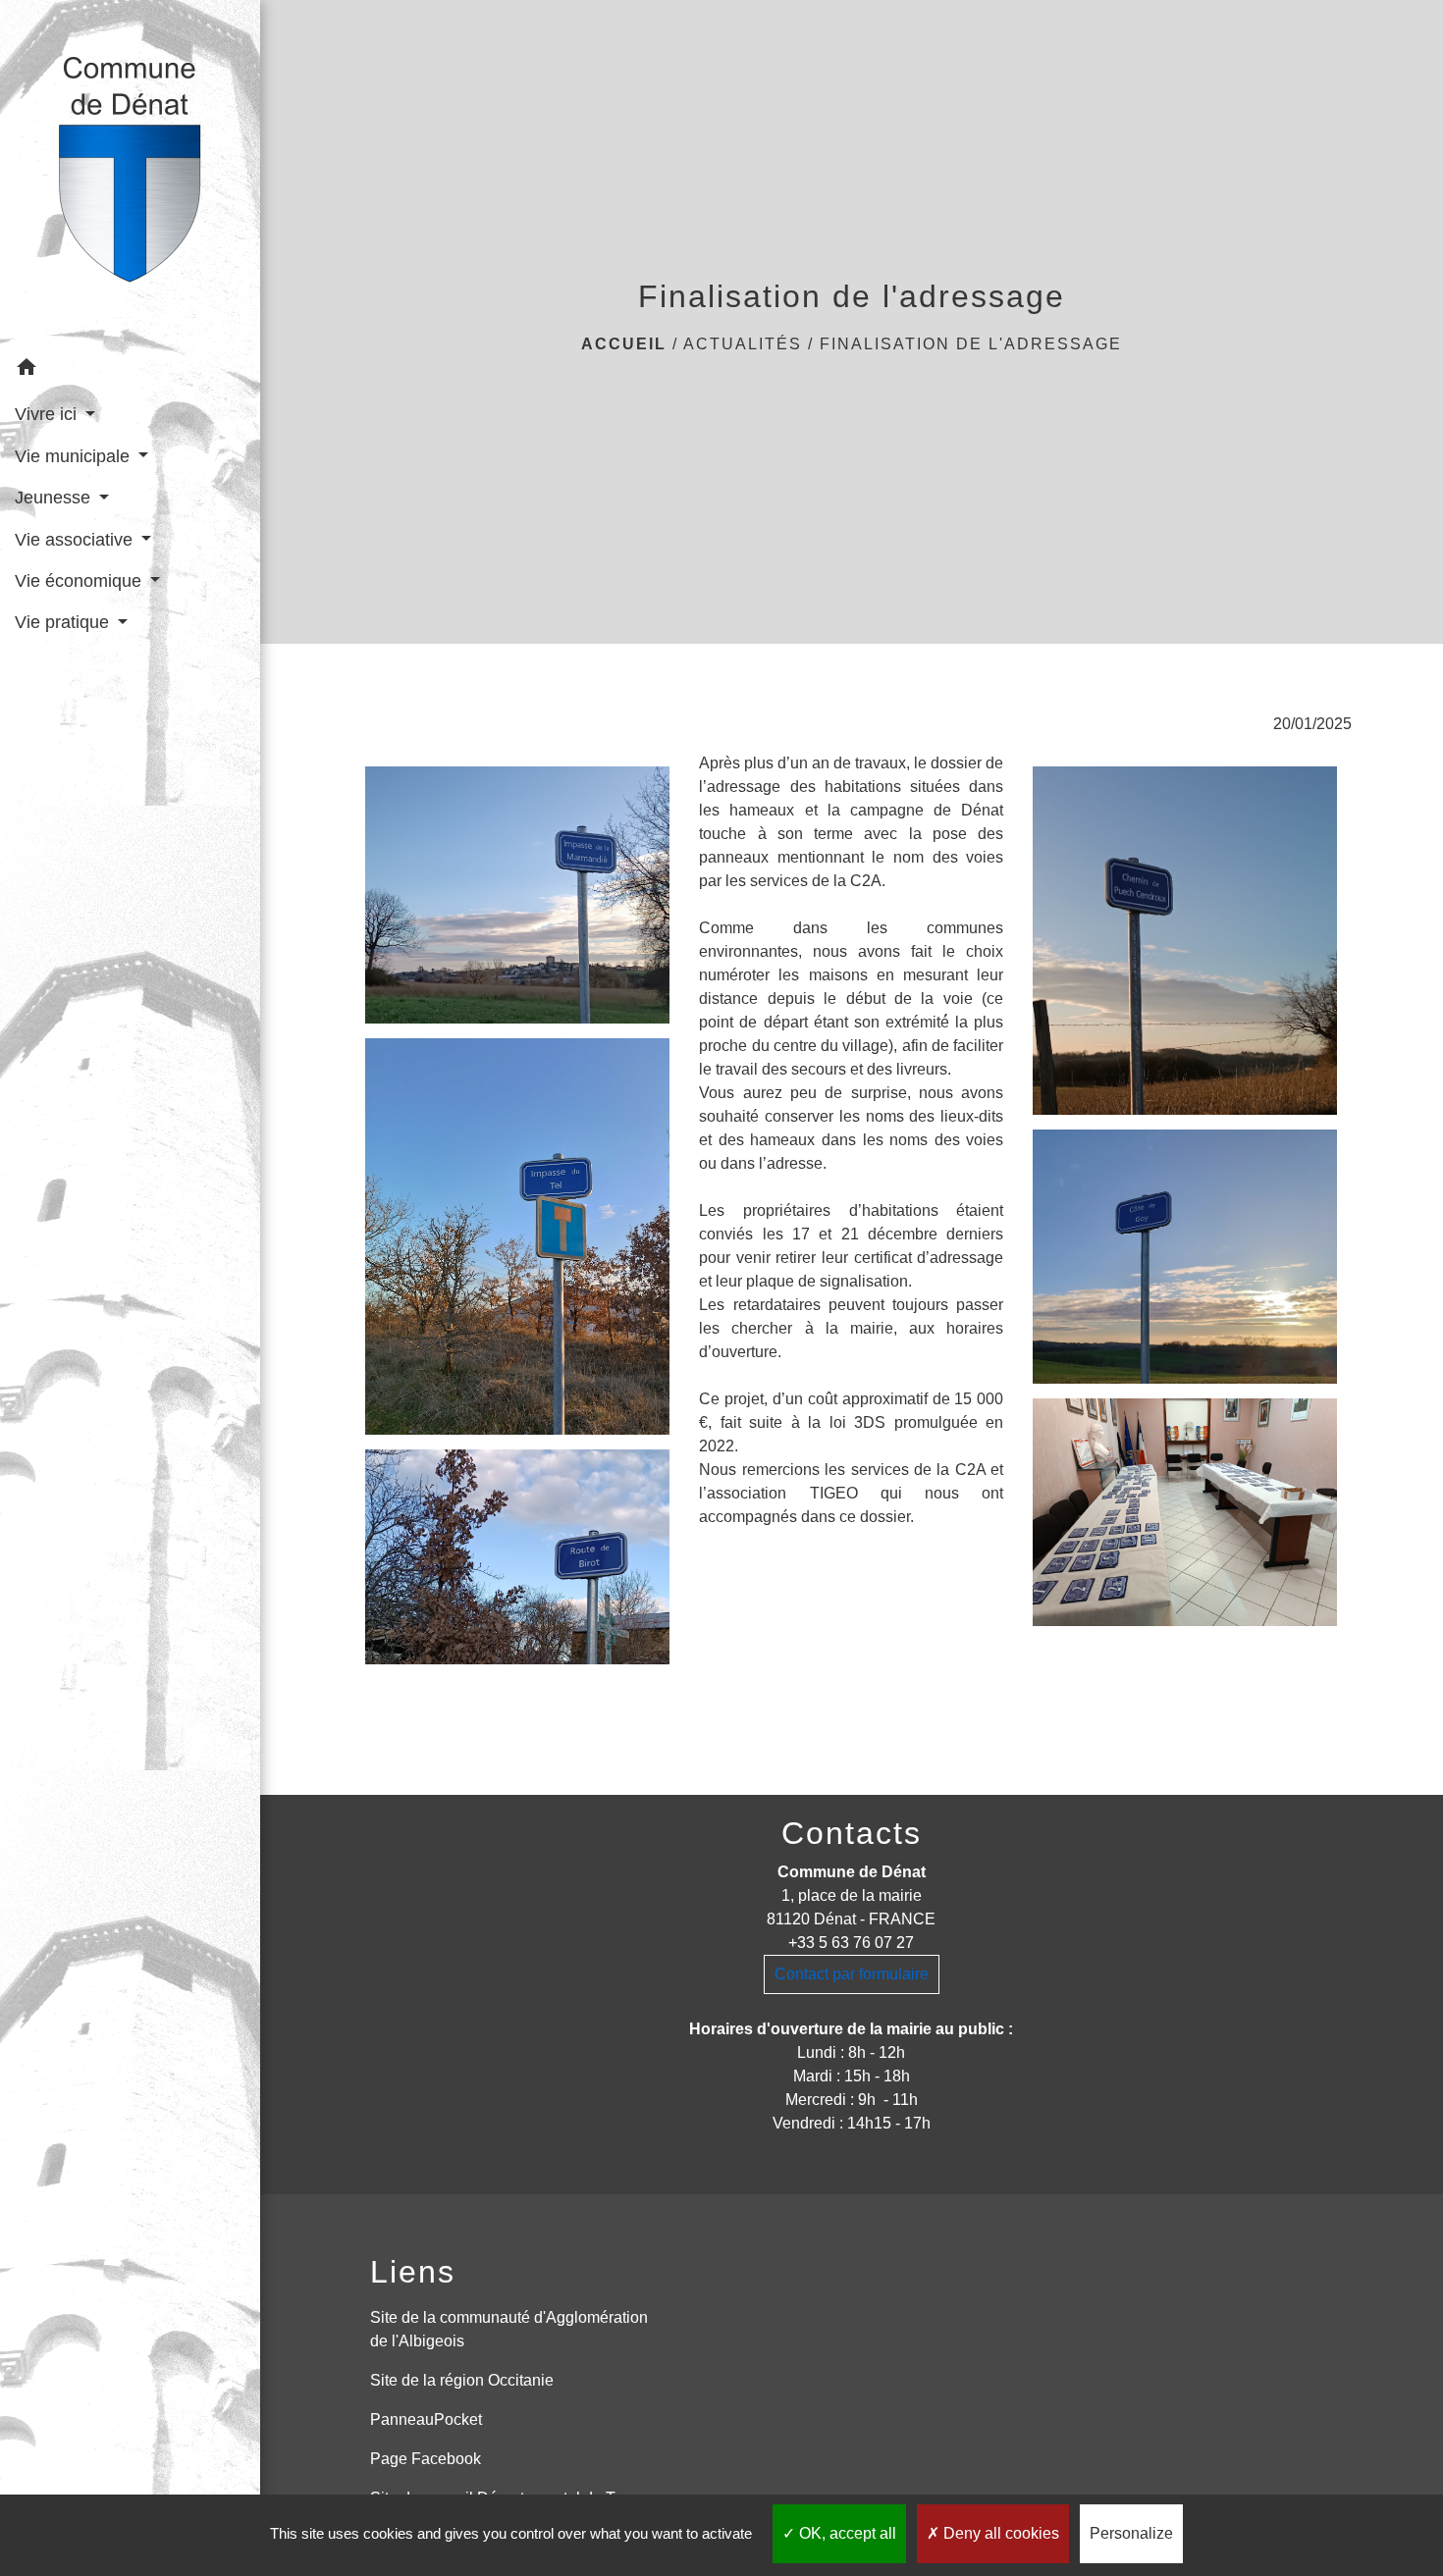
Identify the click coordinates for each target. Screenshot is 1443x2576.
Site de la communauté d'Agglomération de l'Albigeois (509, 2329)
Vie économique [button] (80, 581)
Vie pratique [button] (64, 622)
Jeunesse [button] (55, 498)
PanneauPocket (426, 2419)
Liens (413, 2272)
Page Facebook (426, 2459)
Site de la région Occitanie (462, 2380)
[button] (130, 370)
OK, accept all (846, 2533)
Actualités (743, 344)
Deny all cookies (999, 2533)
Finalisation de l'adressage (971, 344)
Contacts (852, 1833)
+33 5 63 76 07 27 (851, 1943)
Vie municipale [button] (75, 456)
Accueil (624, 344)
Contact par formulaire (852, 1974)
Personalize (1131, 2533)
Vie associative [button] (76, 540)
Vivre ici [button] (48, 414)
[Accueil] (130, 174)
